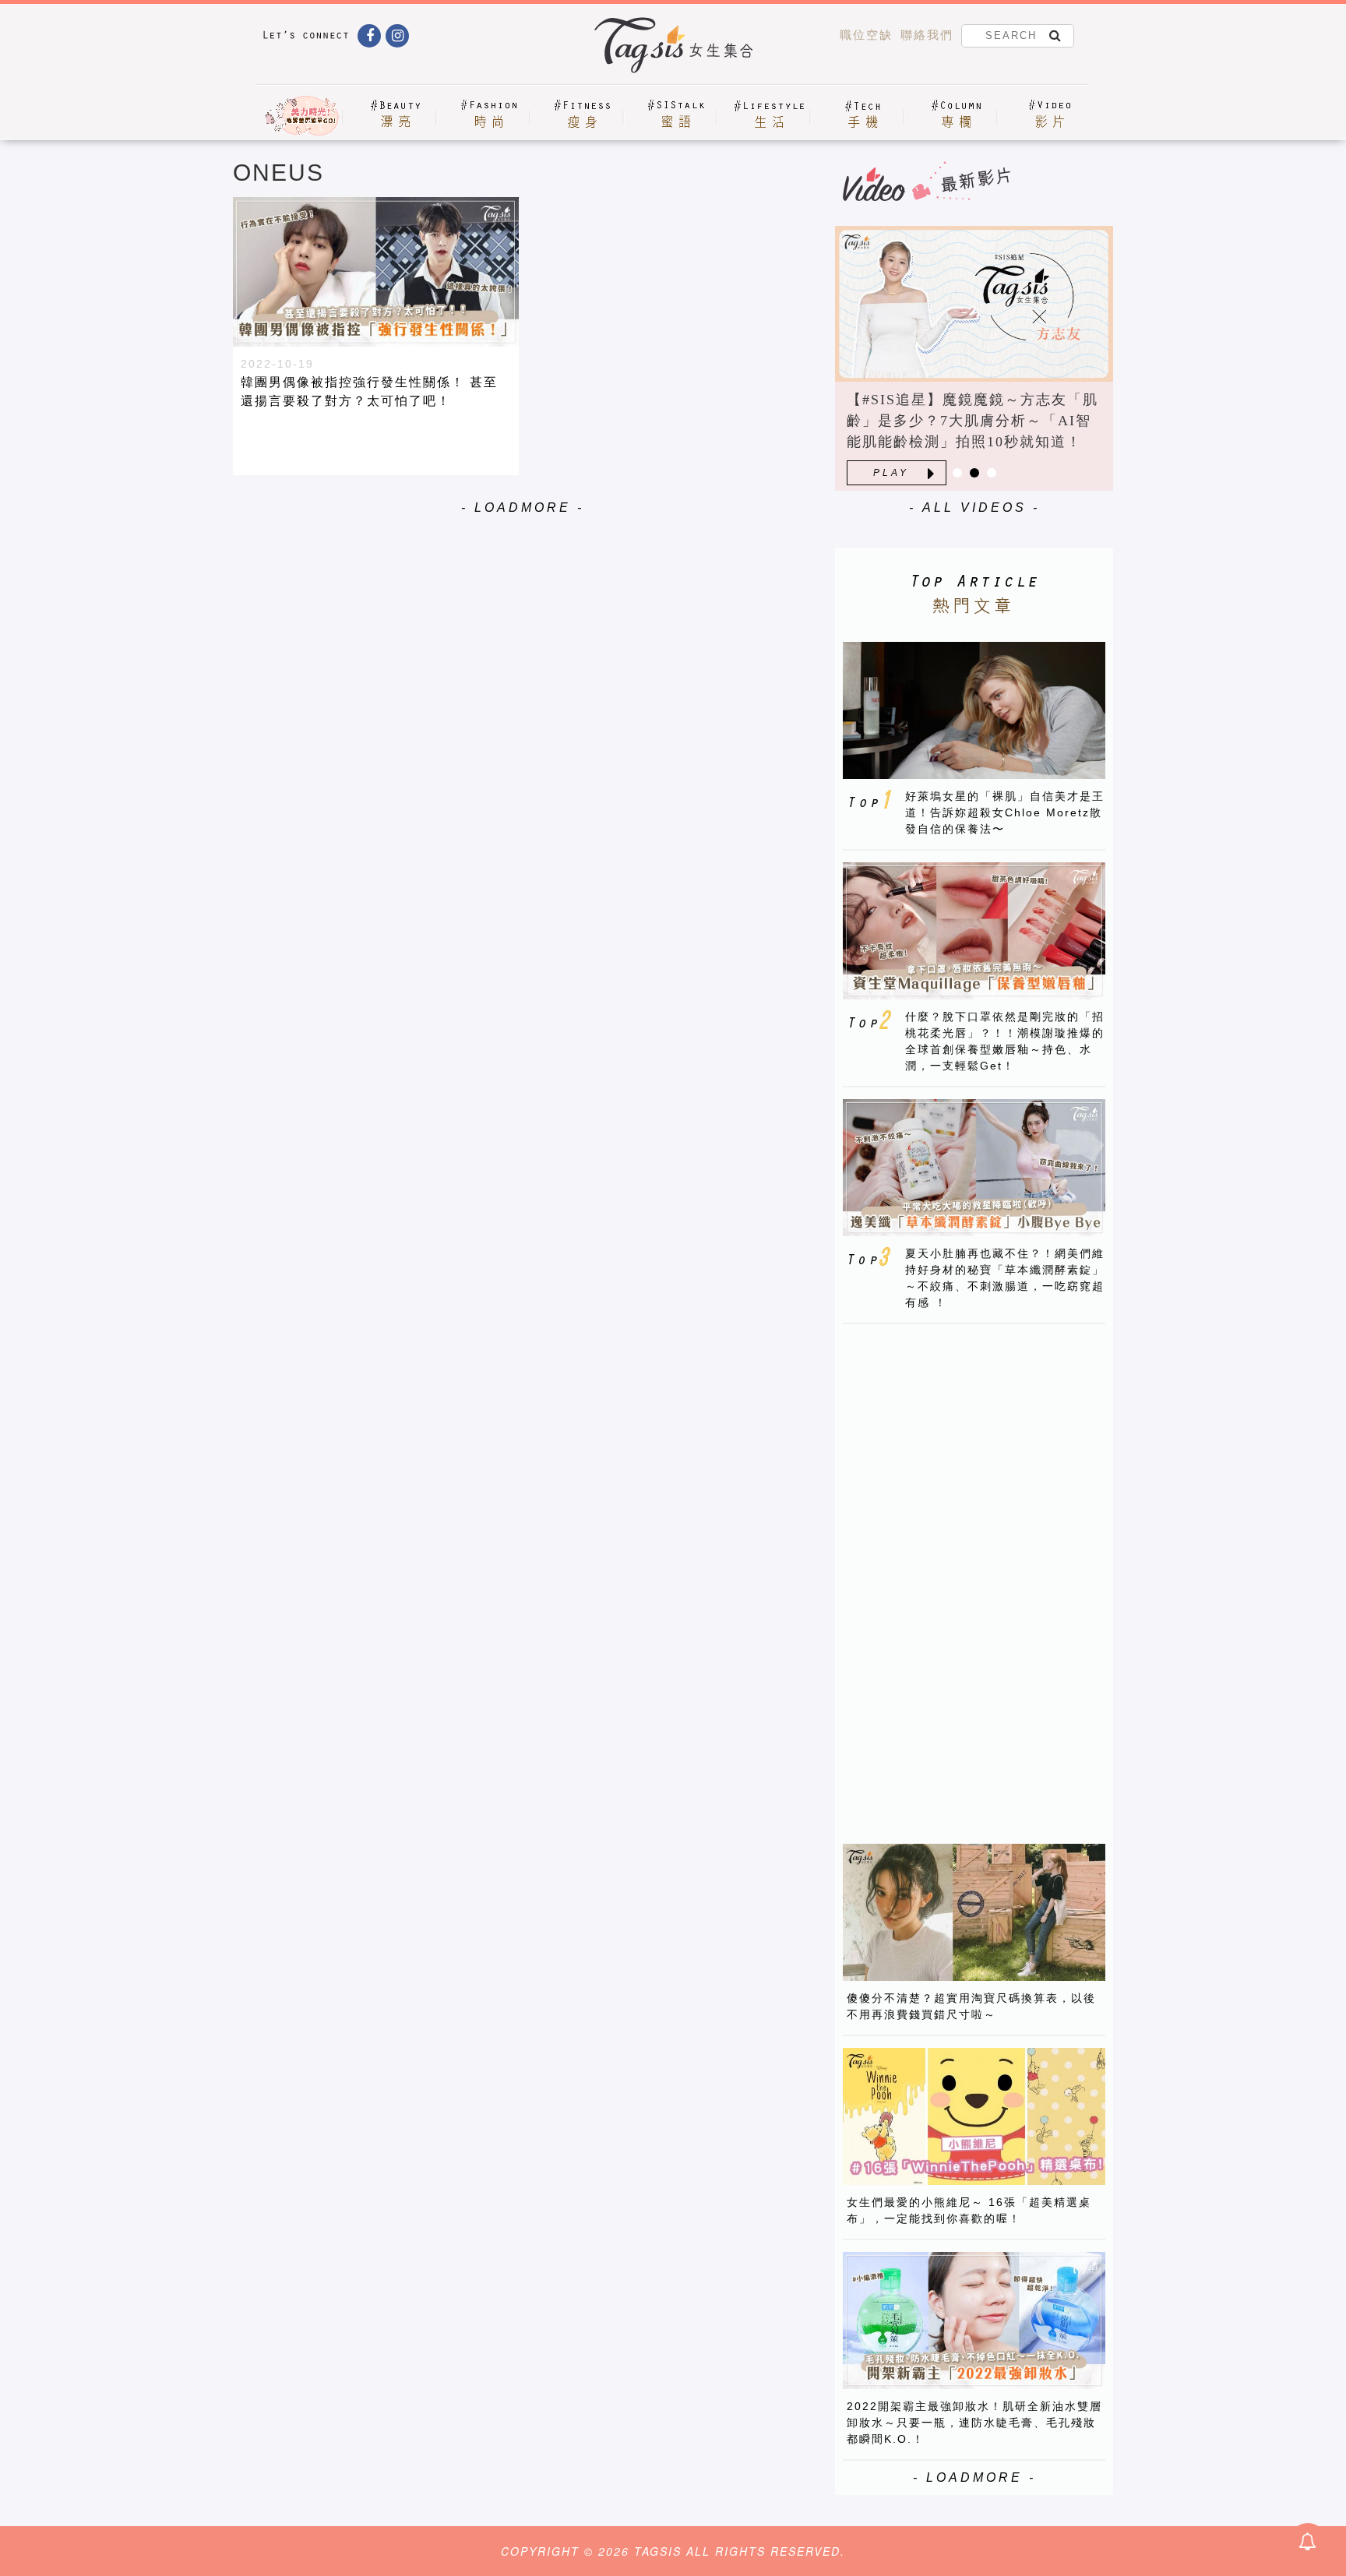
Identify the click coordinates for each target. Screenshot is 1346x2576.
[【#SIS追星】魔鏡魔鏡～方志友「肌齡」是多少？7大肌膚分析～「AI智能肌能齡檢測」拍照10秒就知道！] (974, 304)
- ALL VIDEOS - (974, 507)
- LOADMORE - (523, 507)
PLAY (891, 473)
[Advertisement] (960, 1570)
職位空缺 (866, 35)
